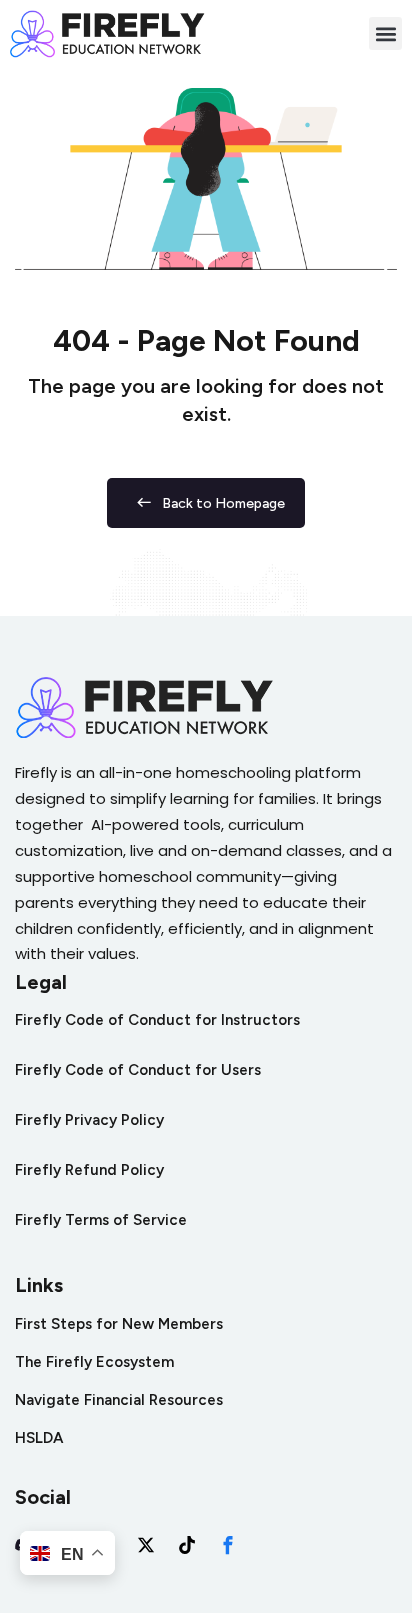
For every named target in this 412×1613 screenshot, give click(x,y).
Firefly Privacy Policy (89, 1120)
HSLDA (39, 1438)
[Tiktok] (187, 1545)
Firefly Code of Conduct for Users (138, 1070)
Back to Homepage (223, 503)
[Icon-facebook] (228, 1545)
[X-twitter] (146, 1545)
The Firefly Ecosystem (94, 1362)
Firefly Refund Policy (89, 1170)
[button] (385, 33)
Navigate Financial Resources (119, 1400)
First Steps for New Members (119, 1324)
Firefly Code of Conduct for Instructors (157, 1020)
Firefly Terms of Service (101, 1220)
